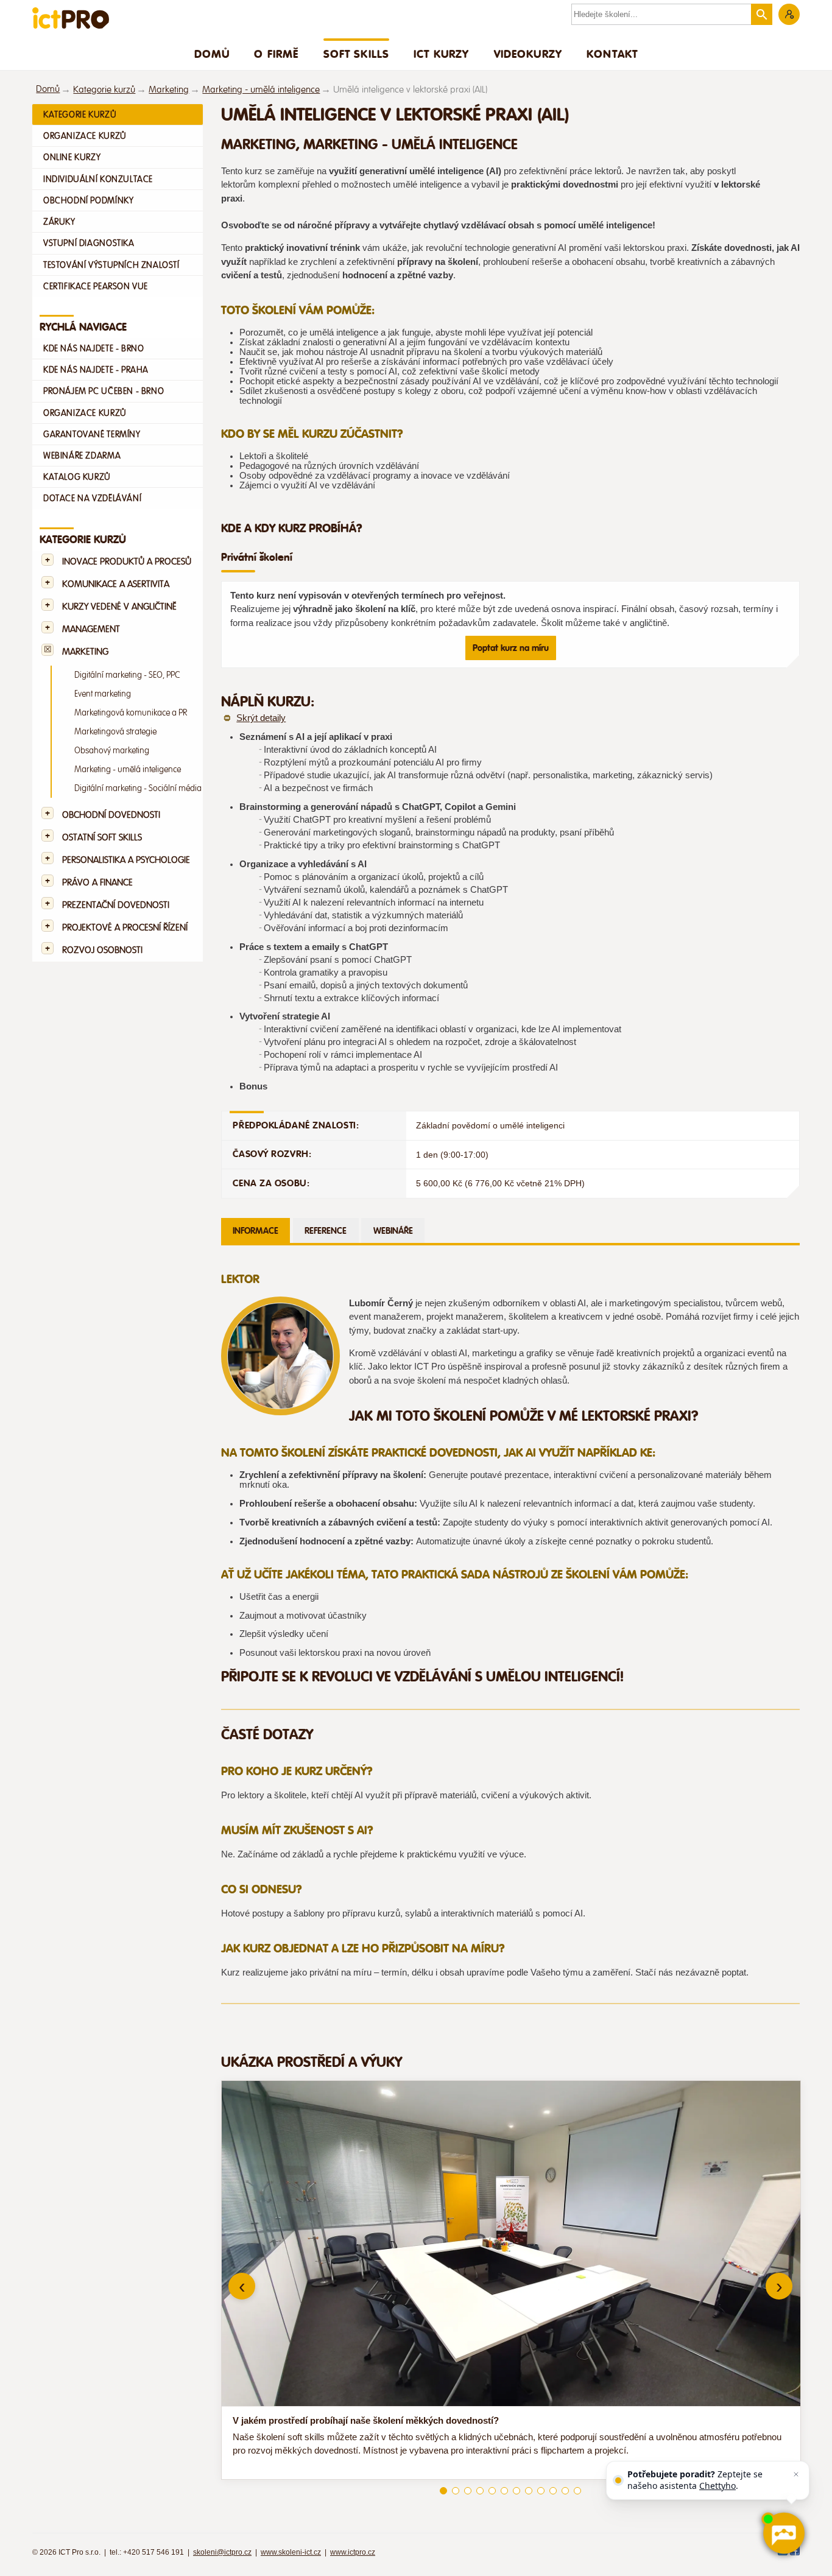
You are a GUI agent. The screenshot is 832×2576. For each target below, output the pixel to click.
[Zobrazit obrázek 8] (529, 2491)
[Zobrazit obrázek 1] (443, 2491)
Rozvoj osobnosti (102, 950)
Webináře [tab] (393, 1231)
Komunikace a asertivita (116, 584)
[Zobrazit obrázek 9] (541, 2491)
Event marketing (103, 694)
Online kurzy (72, 157)
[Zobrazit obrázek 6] (504, 2491)
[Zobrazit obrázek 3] (468, 2491)
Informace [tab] (256, 1231)
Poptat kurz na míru (511, 648)
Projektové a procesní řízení (125, 928)
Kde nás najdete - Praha (96, 370)
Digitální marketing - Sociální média (138, 788)
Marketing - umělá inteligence (261, 90)
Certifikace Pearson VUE (96, 286)
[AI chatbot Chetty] (783, 2533)
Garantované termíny (92, 434)
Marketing (169, 90)
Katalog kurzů (77, 477)
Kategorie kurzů (104, 90)
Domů (212, 54)
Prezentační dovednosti (116, 905)
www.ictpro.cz (353, 2552)
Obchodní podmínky (88, 200)
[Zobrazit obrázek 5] (492, 2491)
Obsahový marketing (112, 751)
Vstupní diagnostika (89, 243)
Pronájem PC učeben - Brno (104, 391)
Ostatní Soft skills (102, 838)
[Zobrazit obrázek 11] (565, 2491)
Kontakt (612, 54)
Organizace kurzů (85, 136)
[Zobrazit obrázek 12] (577, 2491)
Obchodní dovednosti (111, 815)
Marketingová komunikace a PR (131, 713)
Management (91, 629)
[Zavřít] (796, 2474)
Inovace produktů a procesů (127, 562)
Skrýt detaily (261, 718)
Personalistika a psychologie (126, 860)
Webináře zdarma (82, 456)
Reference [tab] (326, 1231)
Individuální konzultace (98, 179)
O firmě (276, 54)
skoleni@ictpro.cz (222, 2552)
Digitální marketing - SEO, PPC (127, 675)
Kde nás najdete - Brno (93, 348)
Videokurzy (528, 54)
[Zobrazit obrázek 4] (480, 2491)
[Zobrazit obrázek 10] (553, 2491)
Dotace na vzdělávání (92, 498)
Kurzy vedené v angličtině (119, 607)
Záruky (59, 222)
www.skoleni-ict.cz (291, 2552)
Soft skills (357, 54)
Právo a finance (97, 883)
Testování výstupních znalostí (111, 265)
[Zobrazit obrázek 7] (516, 2491)
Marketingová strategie (115, 732)
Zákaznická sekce (789, 14)
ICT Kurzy (441, 54)
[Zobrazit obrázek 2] (456, 2491)
